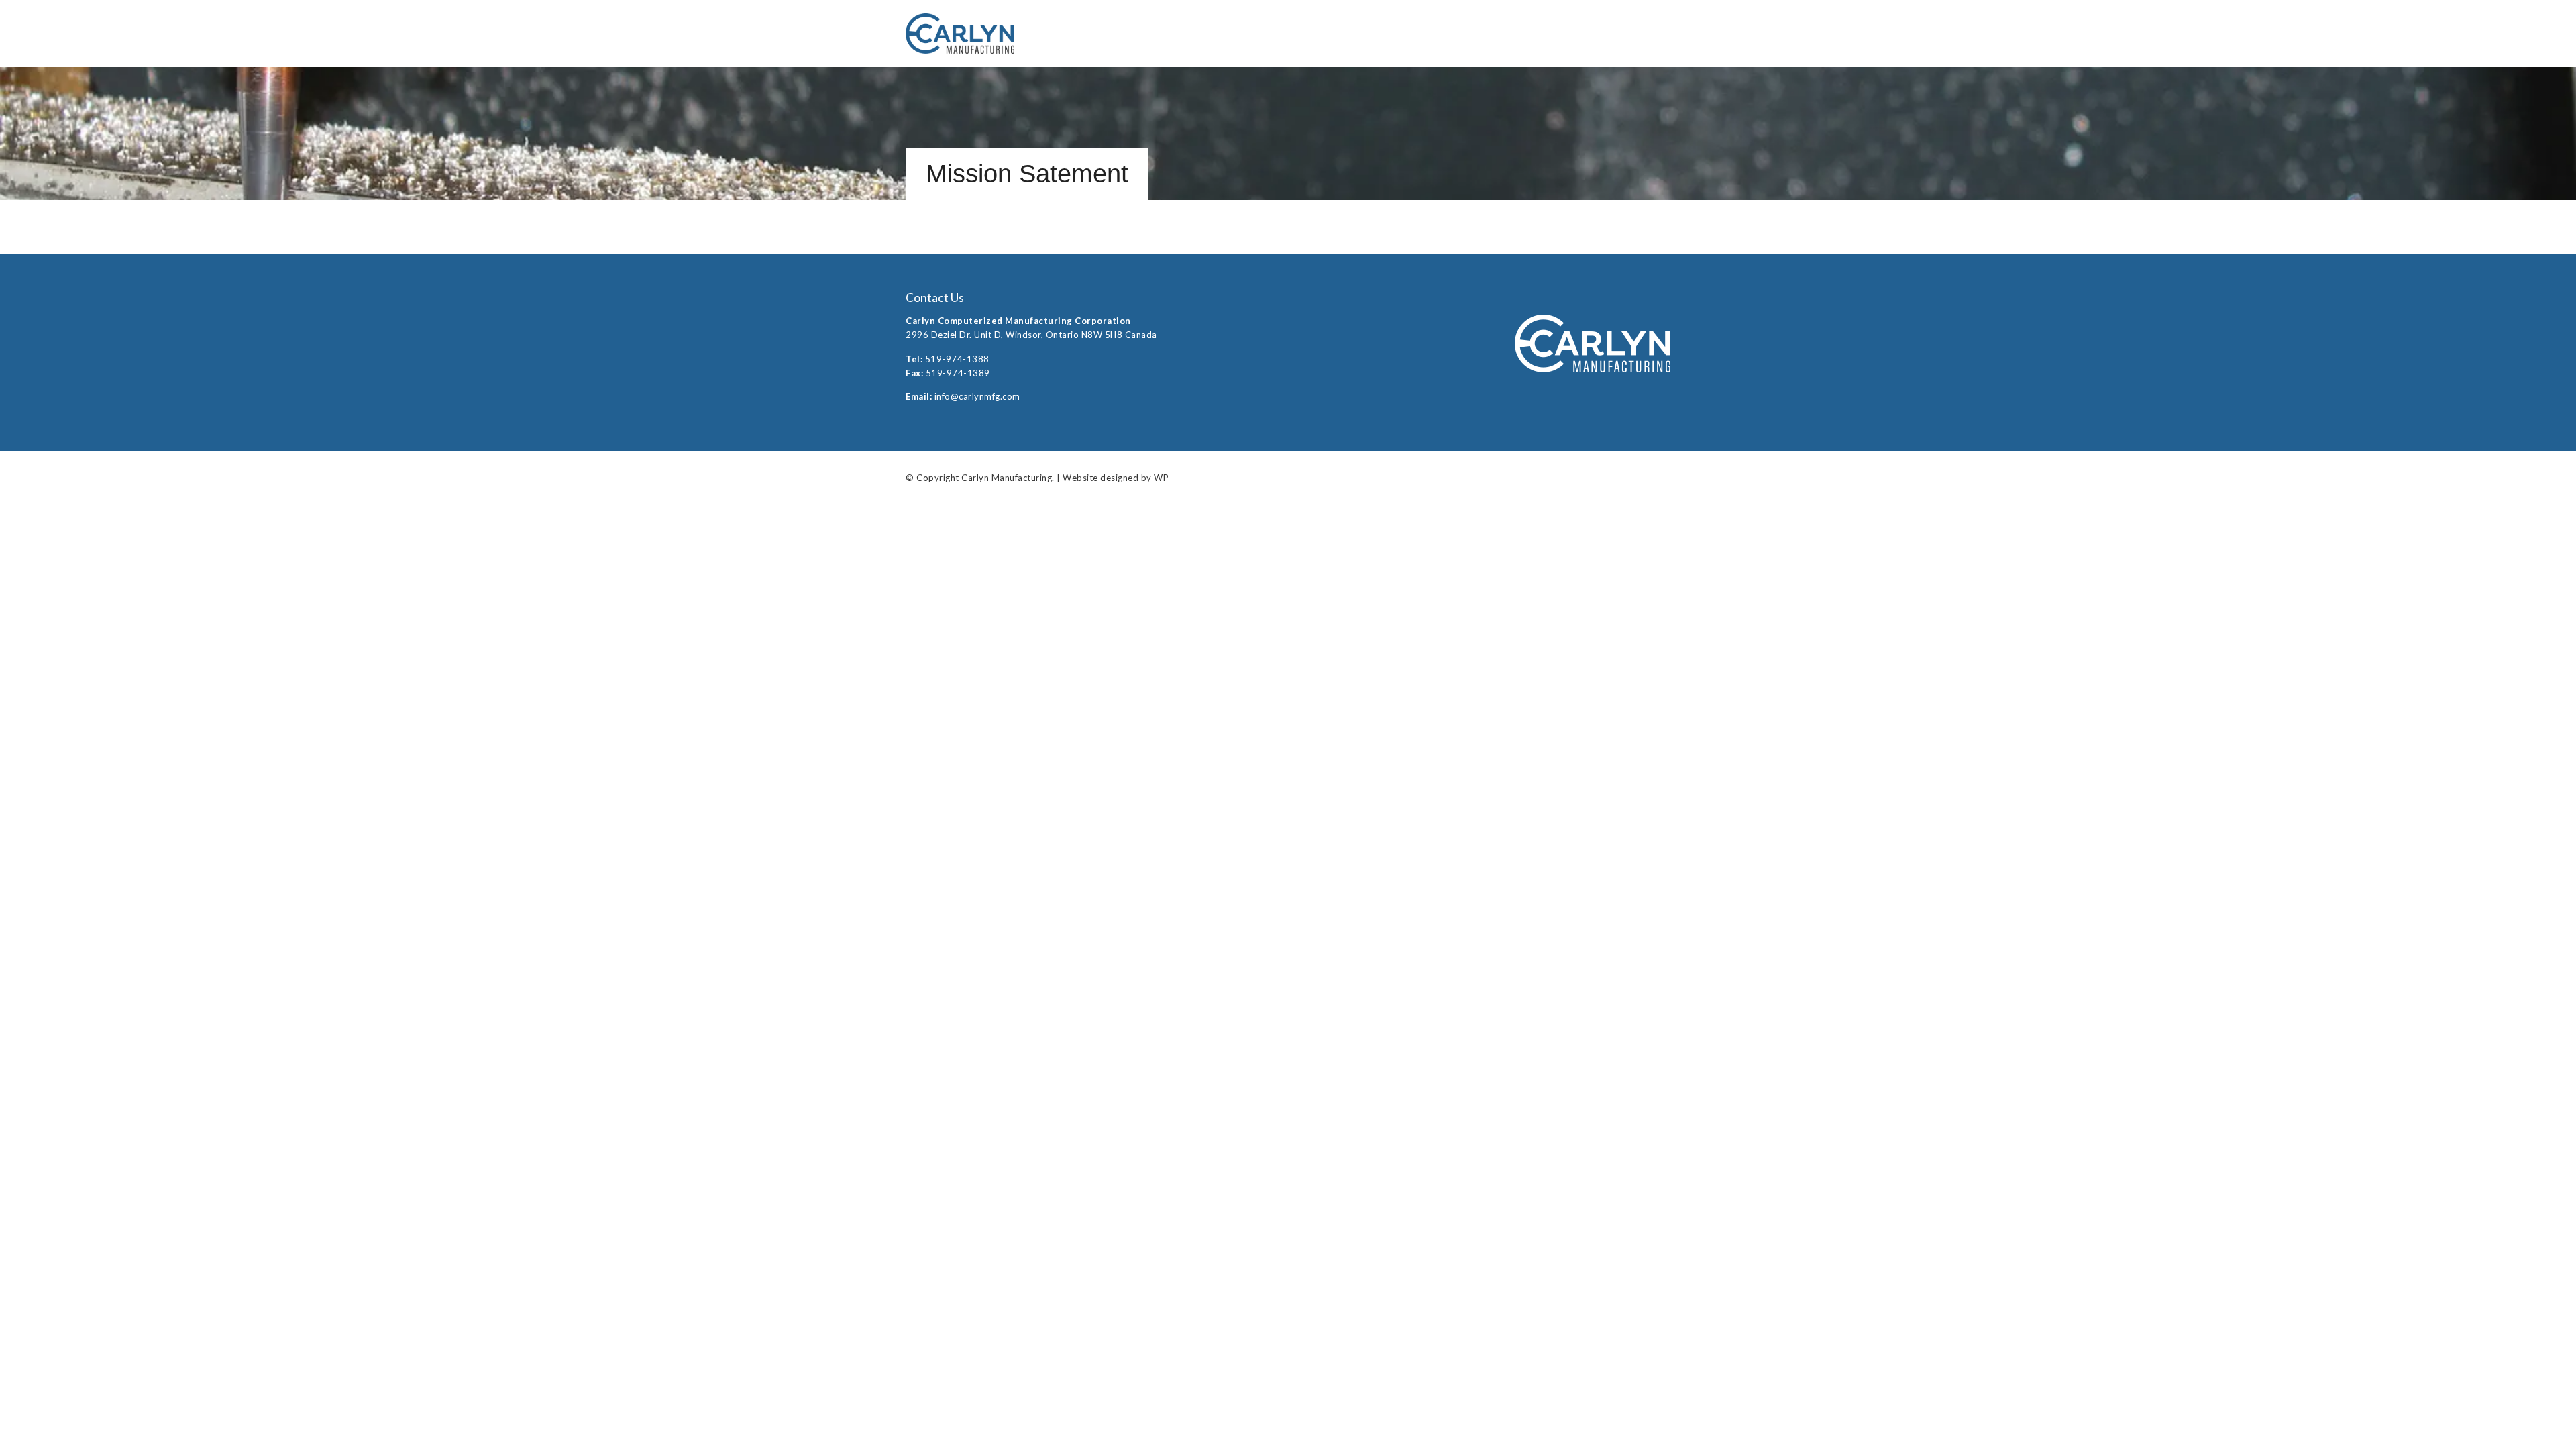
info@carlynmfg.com (977, 396)
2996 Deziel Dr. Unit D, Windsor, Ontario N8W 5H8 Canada (1031, 335)
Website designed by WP (1116, 478)
